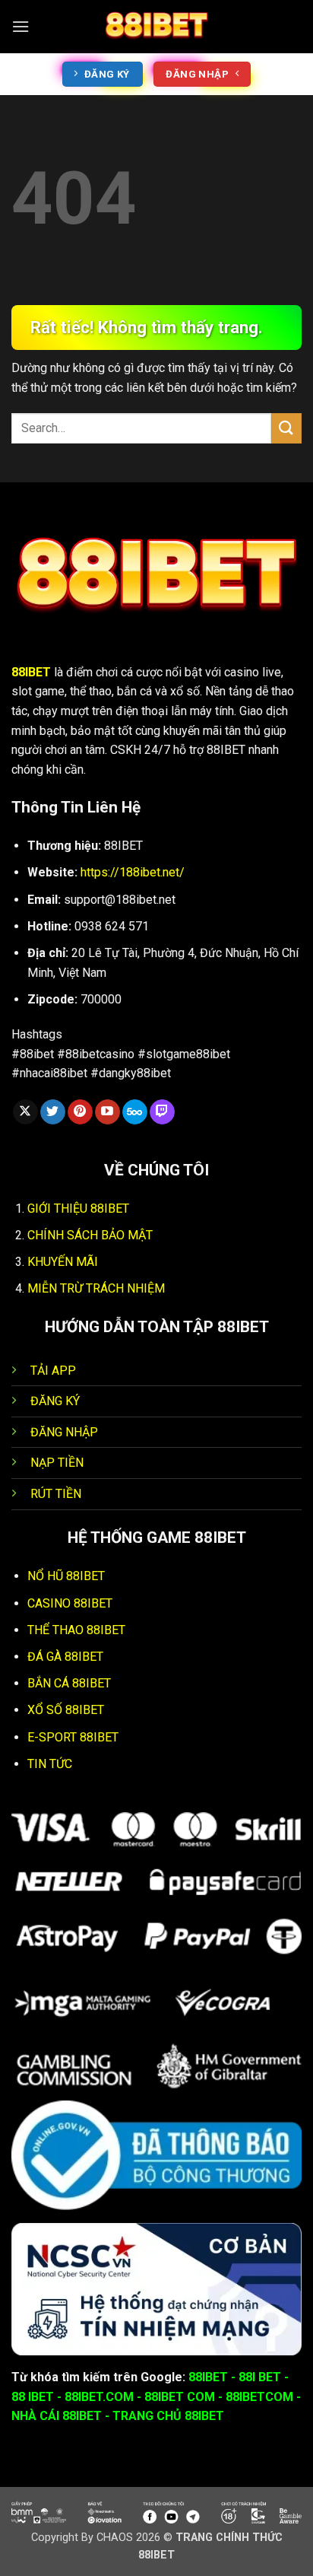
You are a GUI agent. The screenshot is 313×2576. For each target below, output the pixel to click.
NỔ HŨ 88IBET (66, 1576)
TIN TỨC (50, 1764)
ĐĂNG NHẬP (64, 1432)
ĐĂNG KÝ (55, 1401)
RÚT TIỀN (56, 1494)
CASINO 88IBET (70, 1603)
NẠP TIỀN (57, 1463)
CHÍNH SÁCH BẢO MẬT (90, 1235)
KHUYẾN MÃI (63, 1262)
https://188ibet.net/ (133, 872)
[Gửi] (286, 428)
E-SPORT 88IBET (73, 1737)
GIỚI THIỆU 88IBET (78, 1208)
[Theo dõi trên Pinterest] (80, 1112)
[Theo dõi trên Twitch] (162, 1112)
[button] (21, 26)
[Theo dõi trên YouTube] (107, 1112)
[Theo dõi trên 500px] (135, 1112)
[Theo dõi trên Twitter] (53, 1112)
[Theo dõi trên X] (25, 1112)
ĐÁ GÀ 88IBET (65, 1657)
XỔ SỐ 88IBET (66, 1710)
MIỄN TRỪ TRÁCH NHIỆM (96, 1288)
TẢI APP (53, 1371)
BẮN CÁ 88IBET (69, 1683)
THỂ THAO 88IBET (76, 1630)
